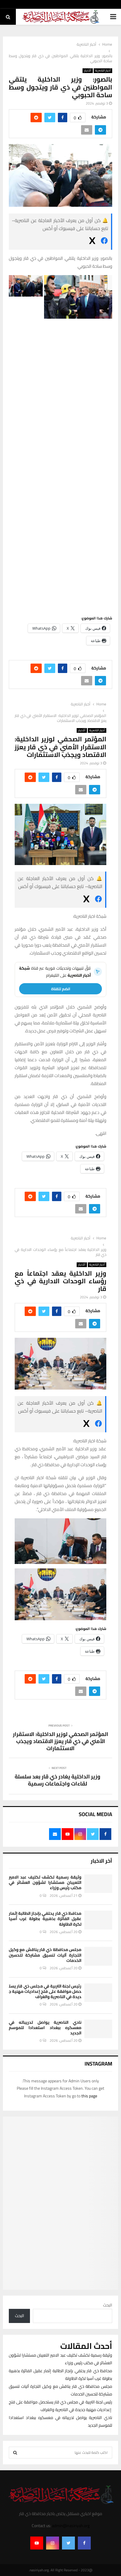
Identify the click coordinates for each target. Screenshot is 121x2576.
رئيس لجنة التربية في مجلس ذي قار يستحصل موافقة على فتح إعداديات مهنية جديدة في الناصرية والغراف (45, 1991)
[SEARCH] (15, 2453)
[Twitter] (68, 2543)
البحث (108, 2305)
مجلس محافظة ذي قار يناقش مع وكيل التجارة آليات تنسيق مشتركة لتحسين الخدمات (45, 1955)
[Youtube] (37, 2543)
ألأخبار (88, 71)
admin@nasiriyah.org (71, 2526)
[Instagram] (53, 2543)
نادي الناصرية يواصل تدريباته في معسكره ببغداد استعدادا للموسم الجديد (45, 2028)
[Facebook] (84, 2543)
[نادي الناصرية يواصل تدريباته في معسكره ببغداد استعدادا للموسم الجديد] (98, 2029)
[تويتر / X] (92, 242)
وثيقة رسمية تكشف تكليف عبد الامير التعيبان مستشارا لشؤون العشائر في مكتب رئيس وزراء (45, 1882)
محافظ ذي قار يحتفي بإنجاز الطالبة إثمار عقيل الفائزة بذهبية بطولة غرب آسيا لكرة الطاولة (45, 1919)
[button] (78, 297)
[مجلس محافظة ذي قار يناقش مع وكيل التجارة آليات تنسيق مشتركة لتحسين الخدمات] (98, 1956)
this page (89, 2096)
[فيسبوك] (104, 242)
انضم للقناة (61, 989)
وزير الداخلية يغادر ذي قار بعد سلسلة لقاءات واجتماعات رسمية (58, 1780)
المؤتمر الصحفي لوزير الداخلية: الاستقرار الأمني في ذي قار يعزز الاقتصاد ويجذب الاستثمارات (61, 1741)
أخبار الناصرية (103, 71)
